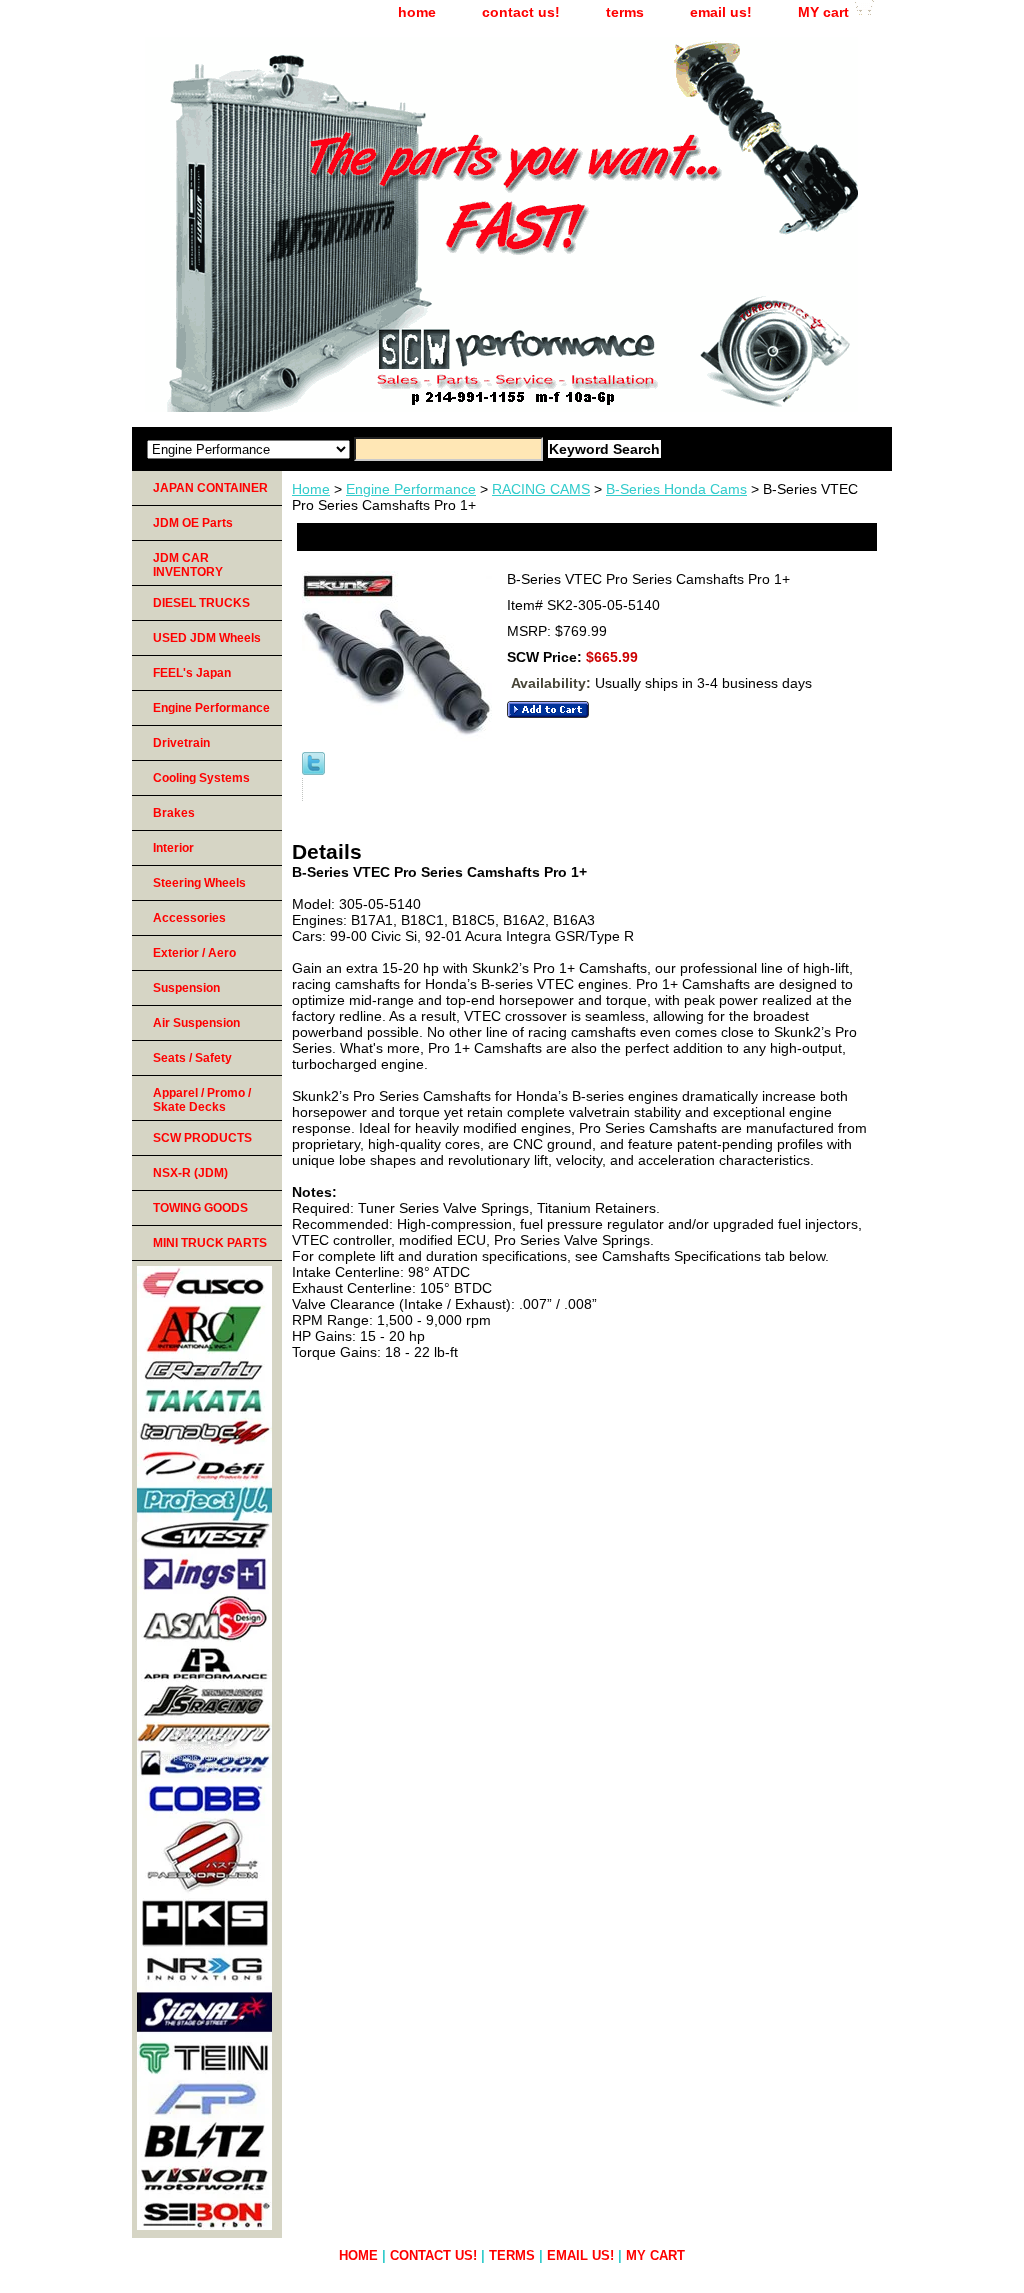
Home (311, 489)
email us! (721, 12)
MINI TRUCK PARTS (210, 1243)
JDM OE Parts (193, 523)
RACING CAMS (541, 489)
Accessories (189, 918)
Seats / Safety (192, 1058)
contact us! (521, 12)
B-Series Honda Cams (676, 489)
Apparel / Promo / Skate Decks (202, 1100)
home (417, 12)
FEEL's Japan (192, 673)
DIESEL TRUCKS (201, 603)
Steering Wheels (199, 883)
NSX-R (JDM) (190, 1173)
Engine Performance (411, 489)
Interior (173, 848)
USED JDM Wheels (207, 638)
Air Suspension (196, 1023)
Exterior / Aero (194, 953)
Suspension (186, 988)
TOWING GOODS (200, 1208)
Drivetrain (181, 743)
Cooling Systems (201, 778)
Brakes (174, 813)
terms (625, 12)
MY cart (823, 12)
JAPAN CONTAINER (210, 488)
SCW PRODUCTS (202, 1138)
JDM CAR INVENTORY (188, 565)
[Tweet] (313, 770)
